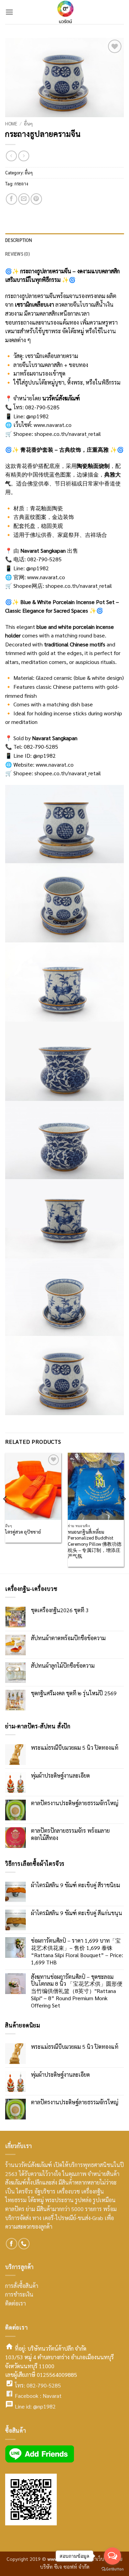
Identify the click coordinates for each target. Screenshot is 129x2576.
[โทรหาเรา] (24, 2244)
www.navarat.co (53, 425)
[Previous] (6, 1512)
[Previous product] (24, 156)
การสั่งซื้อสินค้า (22, 2286)
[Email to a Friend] (24, 199)
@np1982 (44, 2406)
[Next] (123, 1512)
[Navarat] (65, 12)
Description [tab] (19, 240)
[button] (9, 12)
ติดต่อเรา (15, 2303)
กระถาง (21, 183)
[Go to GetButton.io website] (112, 2569)
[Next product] (11, 156)
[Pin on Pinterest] (36, 199)
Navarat (52, 2396)
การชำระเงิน (19, 2294)
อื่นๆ (28, 123)
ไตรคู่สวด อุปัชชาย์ (23, 1532)
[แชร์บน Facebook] (12, 199)
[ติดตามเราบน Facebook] (12, 2244)
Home (11, 123)
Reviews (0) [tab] (17, 254)
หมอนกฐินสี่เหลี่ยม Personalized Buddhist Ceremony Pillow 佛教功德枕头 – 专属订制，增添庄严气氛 (95, 1544)
